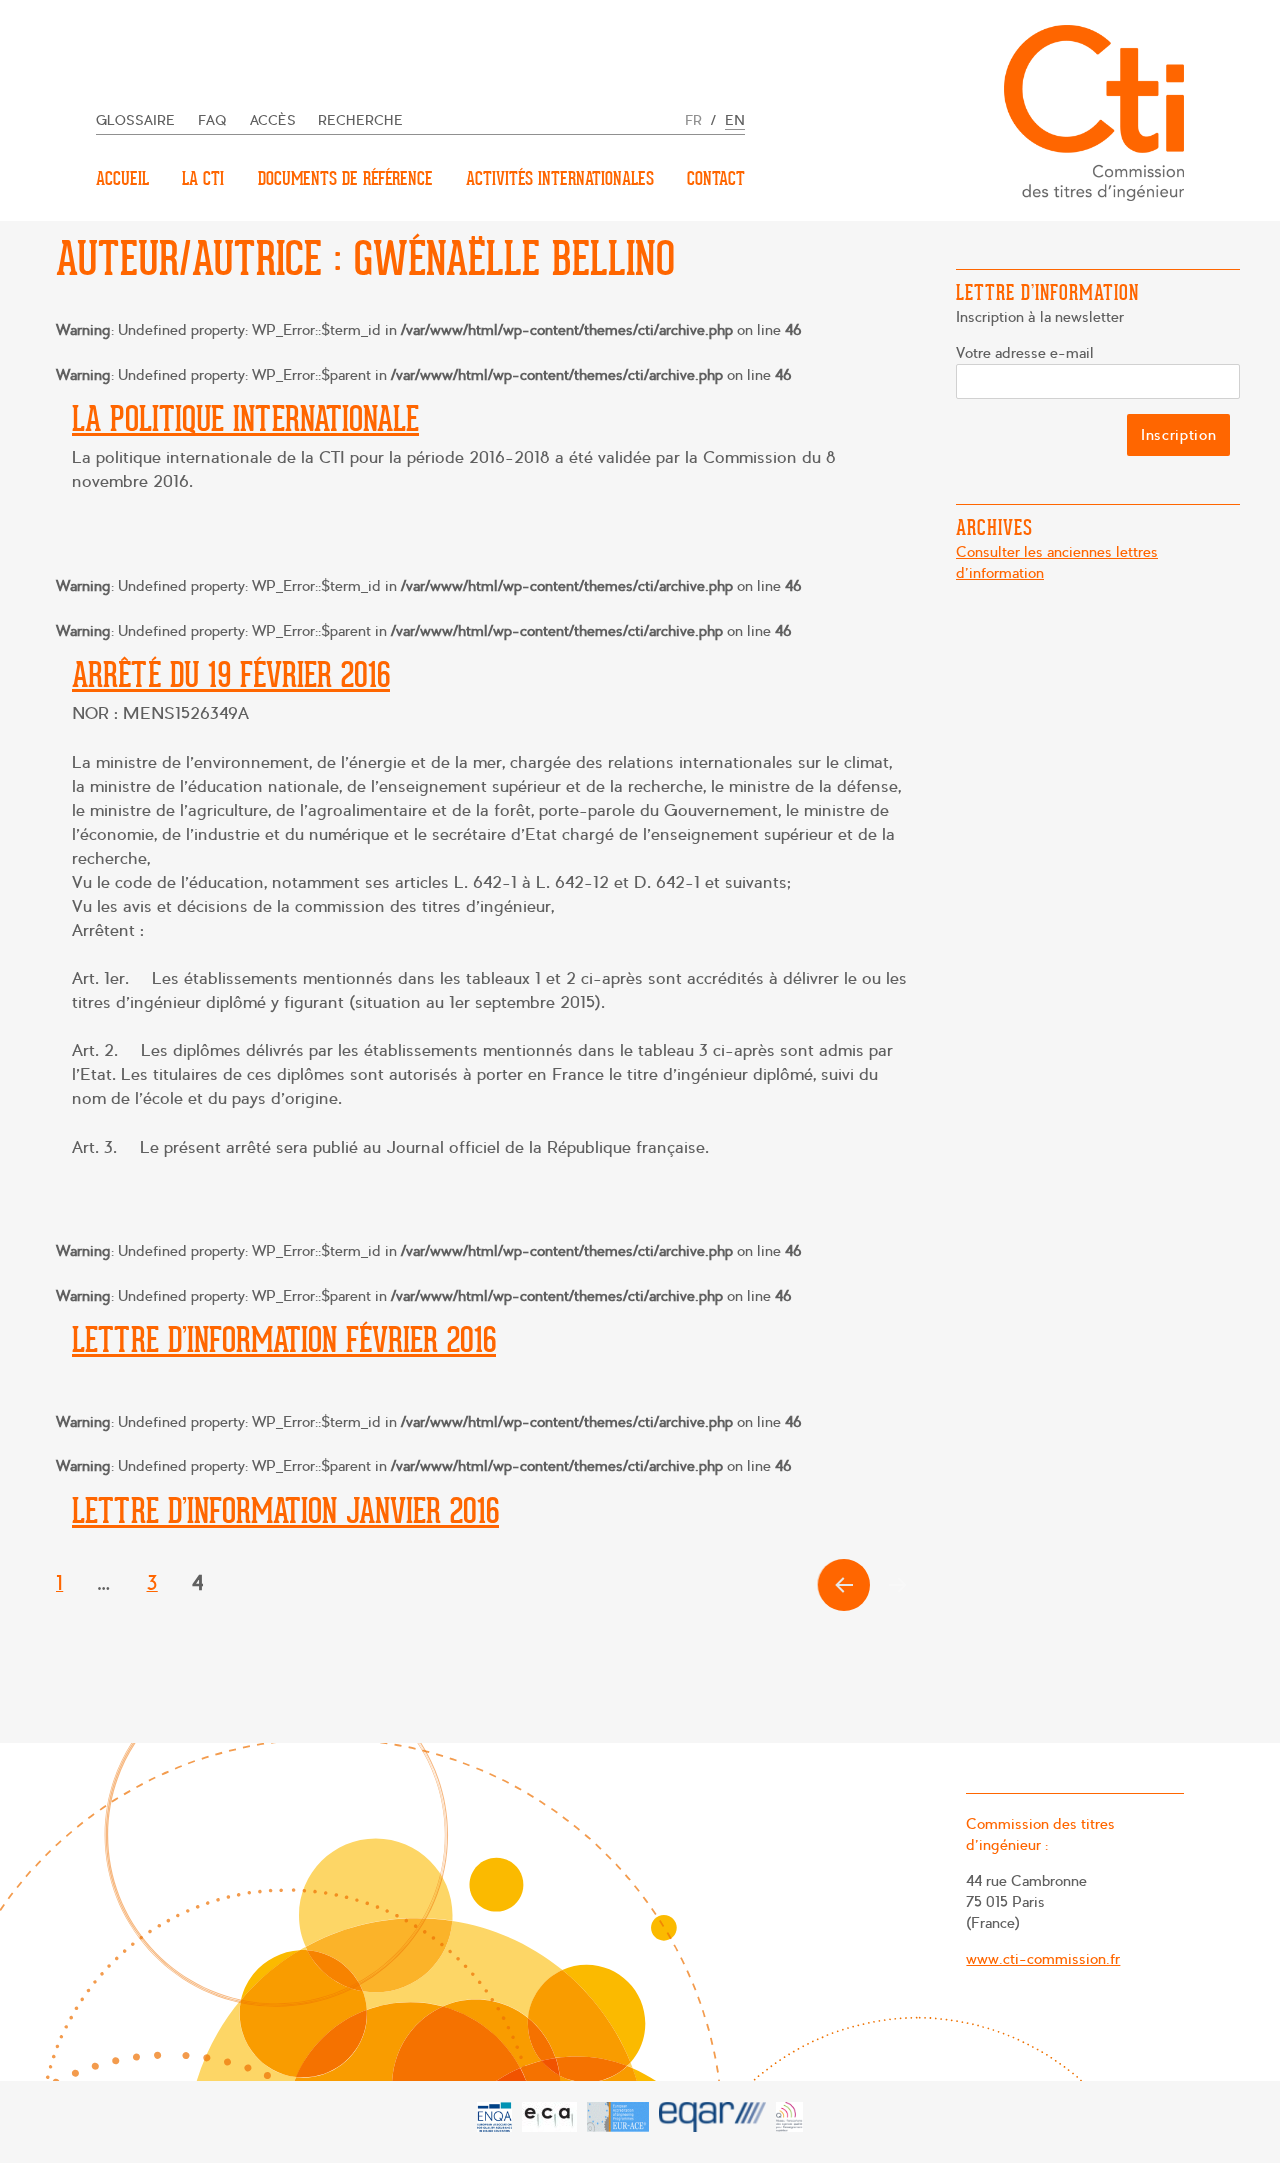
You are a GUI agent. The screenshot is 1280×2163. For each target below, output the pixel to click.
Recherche (360, 120)
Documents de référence (345, 178)
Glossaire (135, 120)
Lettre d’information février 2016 (284, 1340)
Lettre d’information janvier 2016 (285, 1511)
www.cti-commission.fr (1043, 1959)
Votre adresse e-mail (1025, 353)
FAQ (212, 120)
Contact (716, 178)
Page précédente (840, 1610)
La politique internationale (245, 419)
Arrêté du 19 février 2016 (231, 675)
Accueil (122, 178)
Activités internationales (560, 178)
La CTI (203, 178)
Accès (273, 120)
